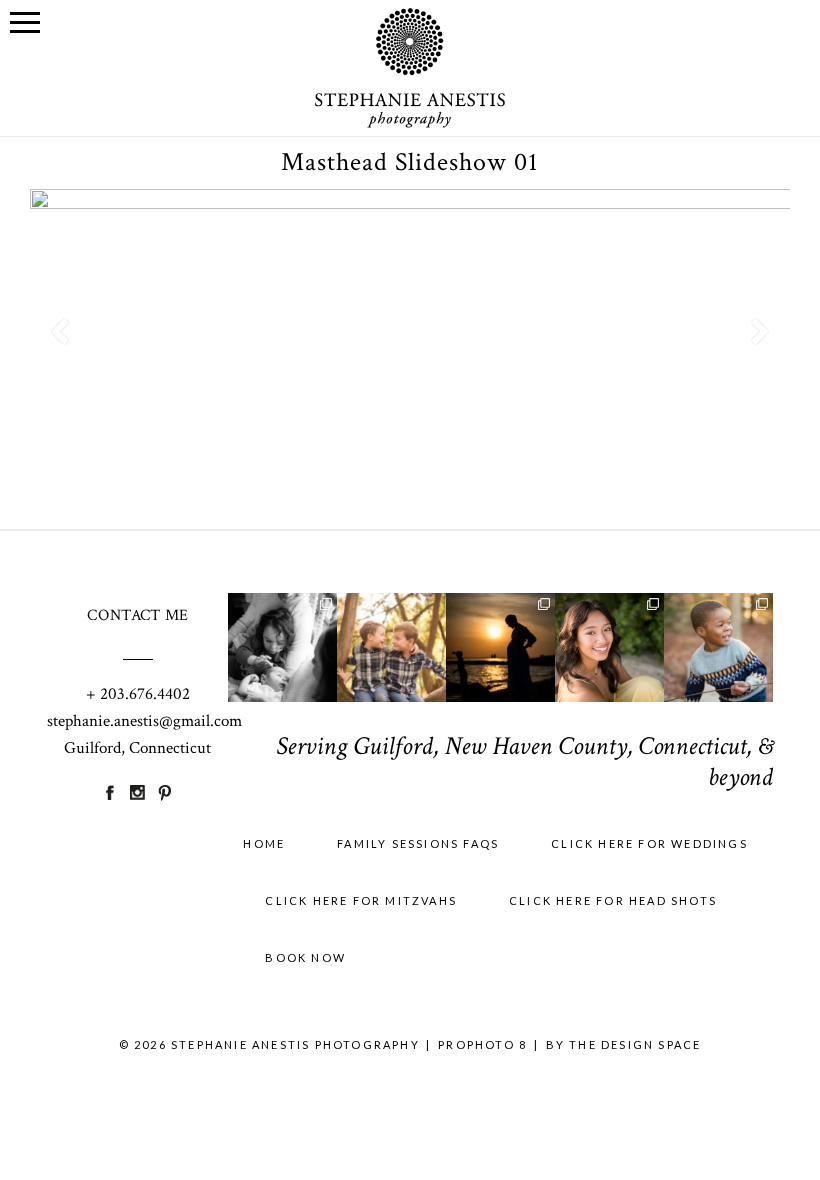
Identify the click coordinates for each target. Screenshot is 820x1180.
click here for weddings (649, 843)
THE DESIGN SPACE (635, 1044)
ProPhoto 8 (482, 1044)
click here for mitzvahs (361, 900)
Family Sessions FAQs (418, 843)
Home (264, 843)
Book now (305, 957)
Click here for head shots (613, 900)
